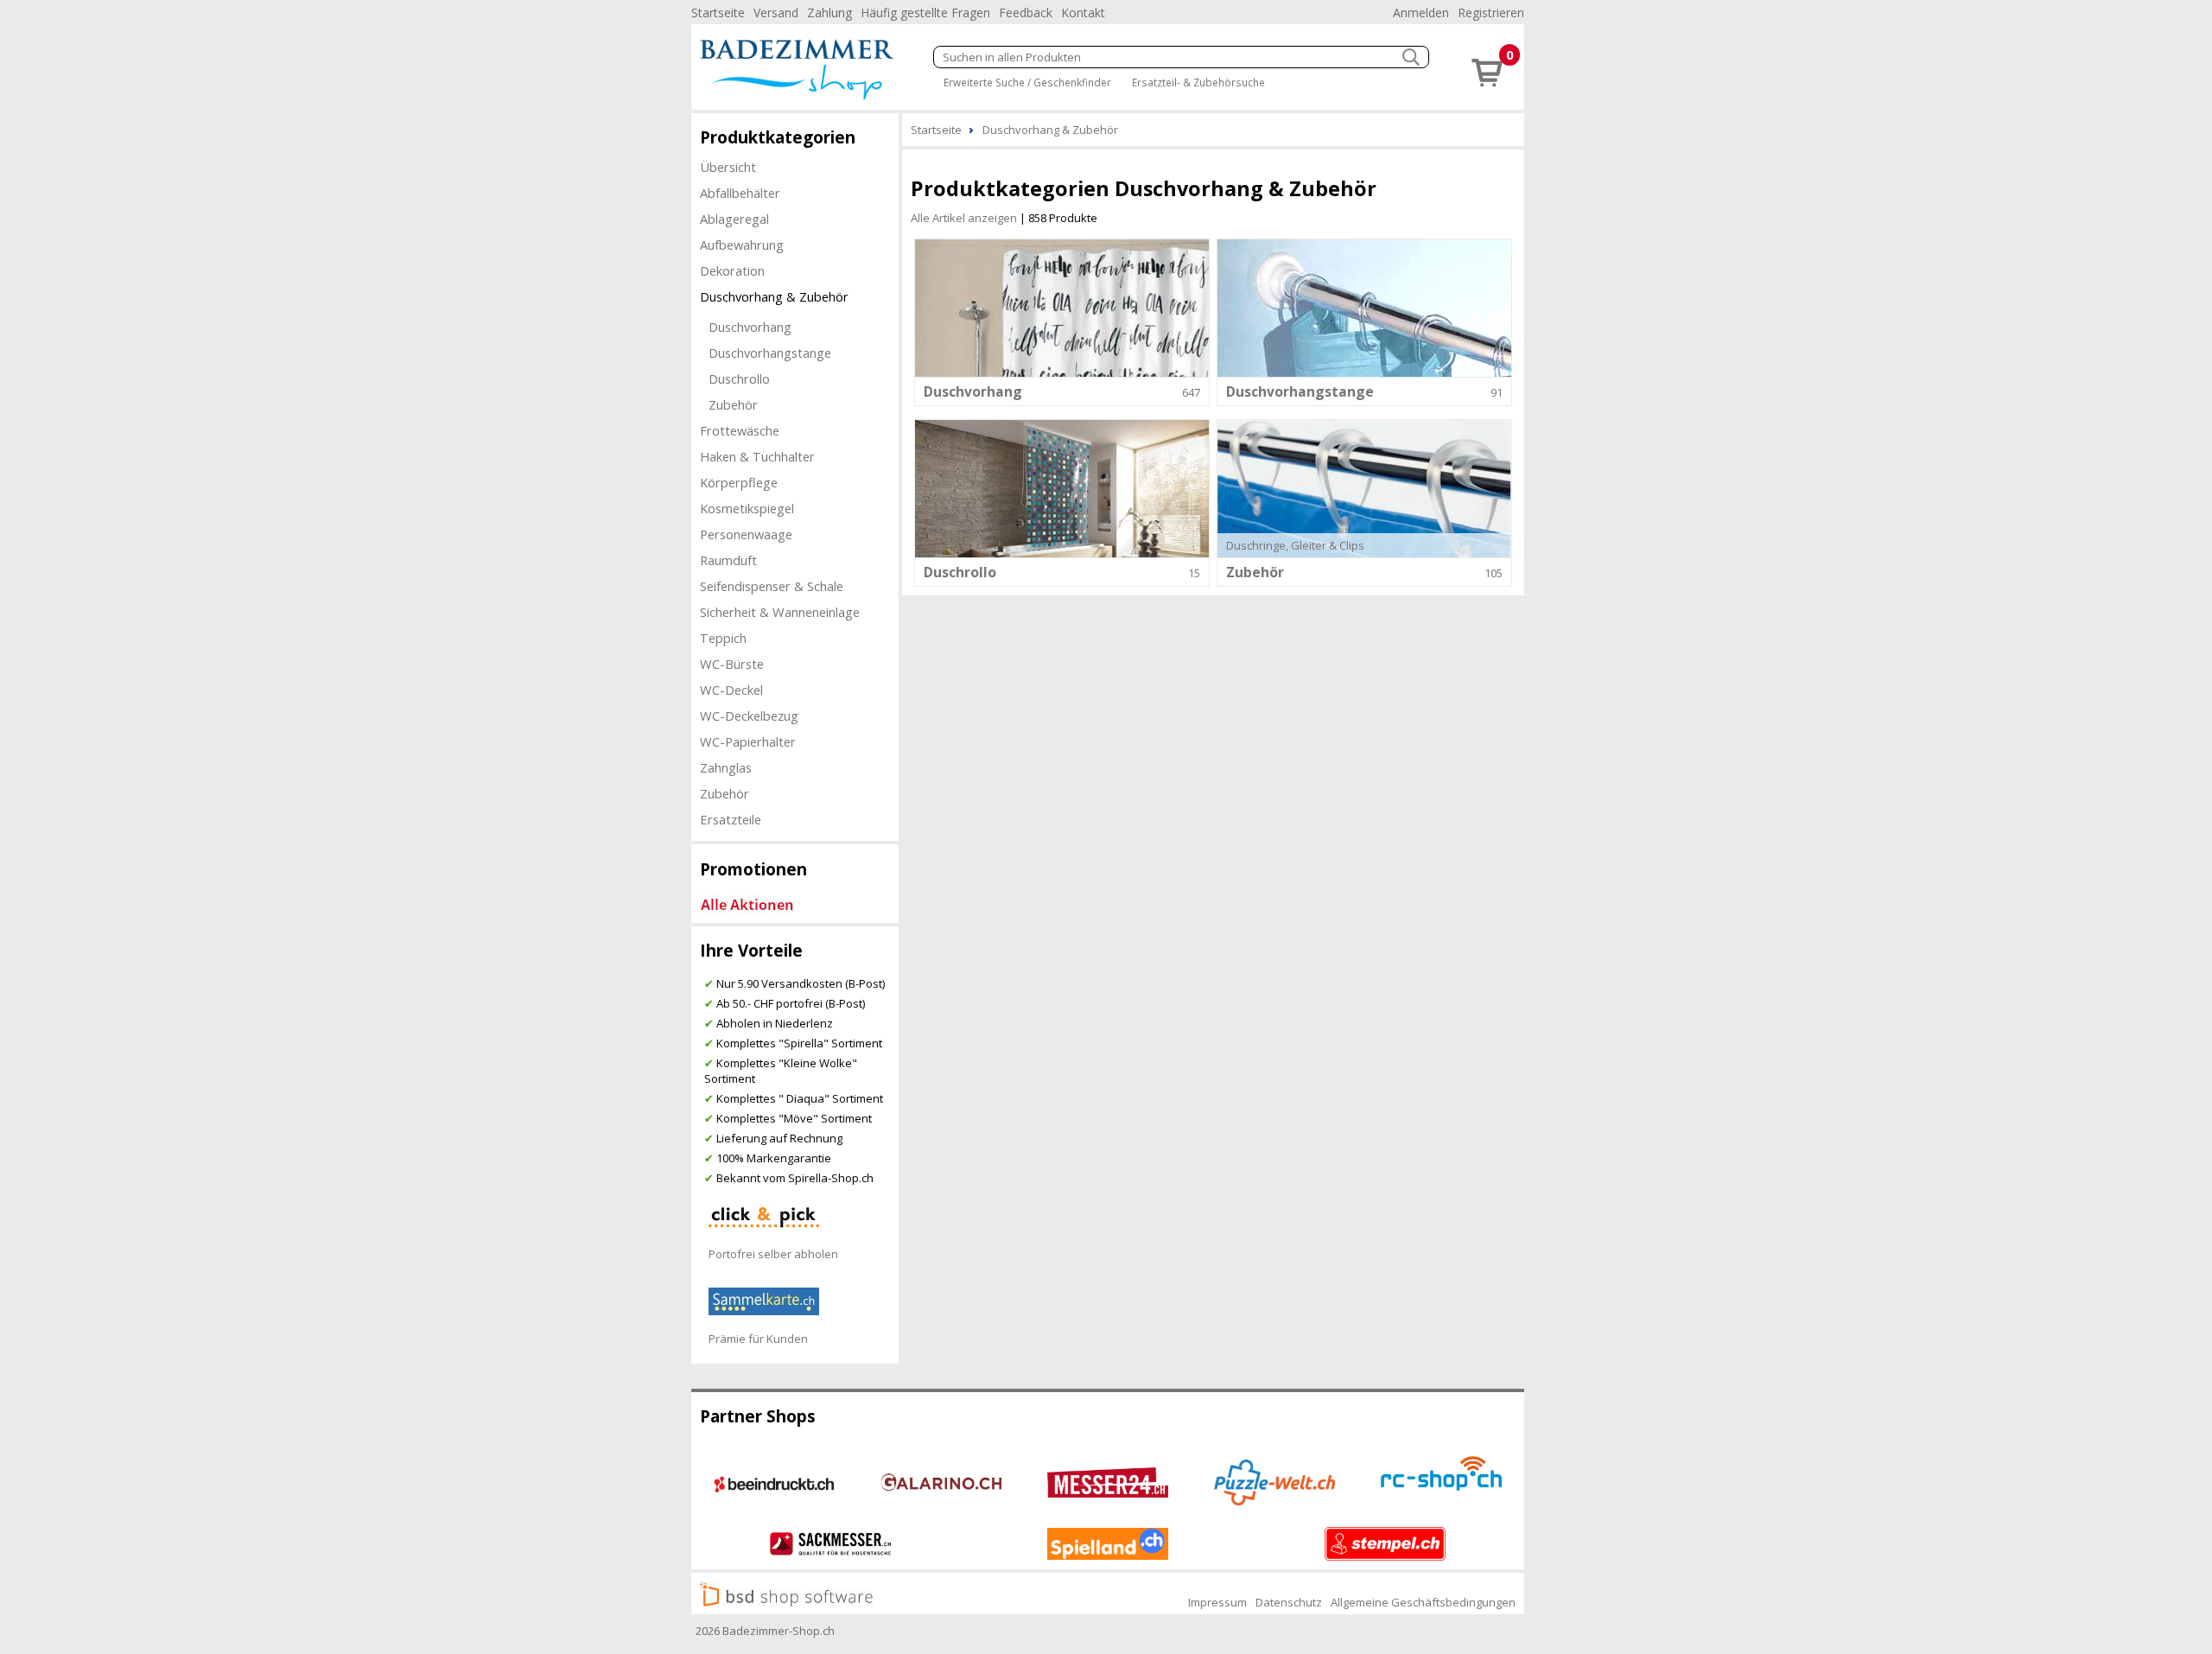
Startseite (718, 13)
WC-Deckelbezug (749, 716)
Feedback (1026, 13)
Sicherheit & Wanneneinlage (780, 612)
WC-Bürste (732, 664)
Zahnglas (726, 767)
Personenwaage (746, 534)
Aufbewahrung (742, 245)
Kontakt (1083, 13)
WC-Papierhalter (748, 741)
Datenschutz (1289, 1602)
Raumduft (728, 560)
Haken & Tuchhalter (757, 456)
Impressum (1217, 1602)
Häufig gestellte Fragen (925, 13)
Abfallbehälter (740, 193)
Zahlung (829, 13)
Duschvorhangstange (770, 353)
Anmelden (1421, 13)
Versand (776, 13)
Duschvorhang (750, 327)
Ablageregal (734, 219)
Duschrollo (739, 379)
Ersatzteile (731, 819)
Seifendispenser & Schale (772, 586)
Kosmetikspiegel (747, 508)
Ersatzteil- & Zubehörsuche (1198, 82)
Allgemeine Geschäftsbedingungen (1423, 1602)
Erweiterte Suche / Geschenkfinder (1027, 82)
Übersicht (728, 167)
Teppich (723, 638)
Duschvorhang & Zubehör (774, 296)
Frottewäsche (740, 430)
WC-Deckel (731, 690)
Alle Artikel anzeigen (964, 218)
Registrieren (1491, 13)
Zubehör (733, 404)
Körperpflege (739, 482)
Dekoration (732, 270)
